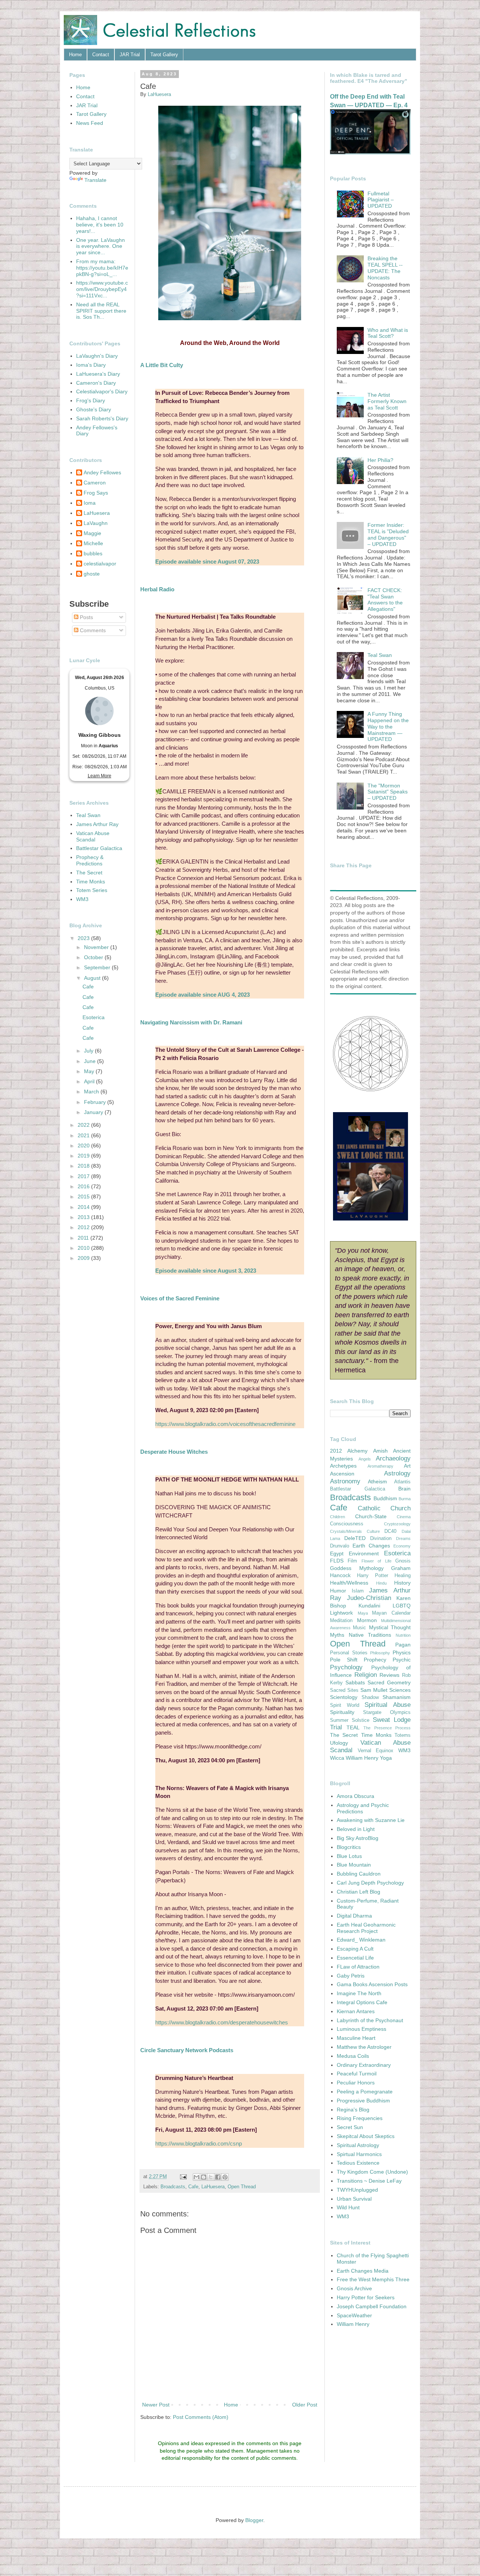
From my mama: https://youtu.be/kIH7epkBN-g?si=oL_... (102, 268)
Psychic (402, 1660)
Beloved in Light (356, 1829)
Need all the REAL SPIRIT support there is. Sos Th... (101, 311)
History (402, 1583)
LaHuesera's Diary (98, 374)
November (97, 947)
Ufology (339, 1743)
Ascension (342, 1474)
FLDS (337, 1561)
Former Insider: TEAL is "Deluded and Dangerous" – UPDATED (388, 534)
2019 (84, 1156)
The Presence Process (387, 1728)
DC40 (390, 1531)
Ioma (90, 503)
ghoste (92, 574)
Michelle (93, 543)
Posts (86, 617)
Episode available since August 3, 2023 (206, 1271)
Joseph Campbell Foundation (372, 2306)
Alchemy (357, 1451)
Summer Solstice (350, 1720)
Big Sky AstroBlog (358, 1838)
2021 (84, 1135)
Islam (358, 1591)
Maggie (92, 533)
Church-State (371, 1516)
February (96, 1102)
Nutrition (403, 1635)
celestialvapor (100, 564)
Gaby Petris (351, 1976)
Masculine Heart (356, 2038)
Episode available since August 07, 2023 (207, 562)
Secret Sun (350, 2127)
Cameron (95, 483)
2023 (84, 938)
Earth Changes (371, 1546)
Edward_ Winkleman (361, 1940)
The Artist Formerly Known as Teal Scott (387, 401)
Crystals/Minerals (346, 1531)
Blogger (254, 2520)
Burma (405, 1499)
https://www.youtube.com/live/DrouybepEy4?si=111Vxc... (102, 289)
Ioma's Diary (91, 365)
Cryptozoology (397, 1524)
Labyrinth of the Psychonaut (370, 2020)
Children (337, 1517)
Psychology (346, 1667)
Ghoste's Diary (94, 409)
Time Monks (91, 882)
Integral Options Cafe (362, 2002)
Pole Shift (344, 1660)
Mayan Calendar (391, 1613)
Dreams (403, 1538)
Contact (101, 55)
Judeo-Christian (369, 1598)
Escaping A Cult (355, 1949)
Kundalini (369, 1606)
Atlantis (402, 1482)
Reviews (389, 1675)
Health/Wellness (349, 1583)
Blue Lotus (349, 1856)
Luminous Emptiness (361, 2029)
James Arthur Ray (97, 824)
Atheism (377, 1481)
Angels (365, 1459)
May (90, 1071)
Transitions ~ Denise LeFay (369, 2181)
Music (359, 1628)
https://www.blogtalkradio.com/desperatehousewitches (222, 2022)
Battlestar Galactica (99, 848)
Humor (338, 1591)
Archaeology (393, 1458)
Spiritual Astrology (358, 2145)
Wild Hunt (348, 2207)
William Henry (362, 1758)
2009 (84, 1258)
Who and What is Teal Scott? (388, 333)
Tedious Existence (358, 2163)
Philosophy (380, 1653)
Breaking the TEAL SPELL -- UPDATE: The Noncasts (385, 268)
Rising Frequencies (360, 2118)
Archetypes (343, 1466)
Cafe (193, 2187)
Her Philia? (380, 460)
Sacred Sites (344, 1690)
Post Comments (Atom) (201, 2417)
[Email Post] (183, 2177)
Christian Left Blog (358, 1892)
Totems (403, 1735)
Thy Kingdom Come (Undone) (372, 2172)
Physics (402, 1652)
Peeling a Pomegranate (365, 2092)
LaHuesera (213, 2187)
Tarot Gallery (164, 55)
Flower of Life (376, 1561)
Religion (366, 1675)
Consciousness (347, 1524)
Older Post (305, 2405)
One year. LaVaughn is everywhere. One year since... (100, 246)
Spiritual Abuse (388, 1705)
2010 (84, 1248)
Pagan (403, 1645)
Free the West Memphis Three (373, 2279)
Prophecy (375, 1660)
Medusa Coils (353, 2056)
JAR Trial (130, 55)
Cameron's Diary (96, 383)
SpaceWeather (354, 2315)
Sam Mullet (374, 1690)
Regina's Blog (353, 2110)
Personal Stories (349, 1653)
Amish (380, 1451)
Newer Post (156, 2405)
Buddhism (385, 1498)
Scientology (344, 1697)
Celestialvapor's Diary (102, 391)
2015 (84, 1197)
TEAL (353, 1727)
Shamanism (397, 1697)
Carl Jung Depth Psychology (370, 1883)
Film (352, 1561)
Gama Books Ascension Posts (372, 1984)
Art (407, 1466)
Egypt (337, 1553)
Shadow (370, 1697)
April (90, 1081)
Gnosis (403, 1561)
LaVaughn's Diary (97, 356)
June (91, 1061)
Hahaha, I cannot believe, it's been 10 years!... (100, 225)
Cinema (404, 1517)
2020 (84, 1146)
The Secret (89, 873)
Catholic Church (384, 1508)
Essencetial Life (355, 1958)
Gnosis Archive (354, 2288)
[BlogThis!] (204, 2177)
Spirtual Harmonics (359, 2154)
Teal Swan (88, 815)
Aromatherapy (380, 1466)
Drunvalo (340, 1546)
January (94, 1112)
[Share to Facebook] (218, 2177)
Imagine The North (359, 1993)
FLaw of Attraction (358, 1967)
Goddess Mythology (357, 1568)
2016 (84, 1186)
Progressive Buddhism (363, 2101)
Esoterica (94, 1017)
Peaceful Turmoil (357, 2074)
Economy (402, 1546)
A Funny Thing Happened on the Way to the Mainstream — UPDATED (388, 726)
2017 (84, 1176)
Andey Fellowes (102, 472)
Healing (403, 1576)
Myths (337, 1635)
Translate (95, 180)
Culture (373, 1531)
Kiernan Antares (356, 2011)
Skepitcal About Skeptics (366, 2136)
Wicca (337, 1758)
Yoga (386, 1758)
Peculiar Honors (356, 2083)
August (93, 978)
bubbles (93, 553)
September (98, 967)
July (89, 1051)
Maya (363, 1613)
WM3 (82, 899)
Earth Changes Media (363, 2271)
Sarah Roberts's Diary (102, 418)
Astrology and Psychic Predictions (363, 1808)
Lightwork (341, 1613)
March (92, 1092)
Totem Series (92, 890)
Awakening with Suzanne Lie (371, 1820)
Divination (381, 1538)
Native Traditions (370, 1635)
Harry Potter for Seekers (366, 2297)
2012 (84, 1227)
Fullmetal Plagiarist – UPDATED (381, 200)
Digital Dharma (354, 1916)
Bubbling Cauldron (359, 1874)
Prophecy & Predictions (90, 860)
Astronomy (345, 1481)
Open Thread (242, 2187)
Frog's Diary (91, 400)
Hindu (381, 1583)
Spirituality (342, 1712)
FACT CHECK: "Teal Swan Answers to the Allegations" (385, 600)
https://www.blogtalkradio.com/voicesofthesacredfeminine (225, 1424)
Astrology (397, 1473)
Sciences (400, 1690)
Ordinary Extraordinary (364, 2065)
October (94, 957)
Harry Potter (373, 1576)
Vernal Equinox (376, 1751)
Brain (404, 1489)
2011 (84, 1238)
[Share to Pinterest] (225, 2177)
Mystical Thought (390, 1627)
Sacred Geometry (389, 1682)
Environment (364, 1553)
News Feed (90, 123)
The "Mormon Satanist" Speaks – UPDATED (388, 792)
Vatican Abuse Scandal (93, 836)
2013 (84, 1217)
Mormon (367, 1620)
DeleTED (355, 1538)
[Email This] (196, 2177)
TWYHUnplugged (357, 2190)
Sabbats (355, 1682)
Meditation (341, 1621)
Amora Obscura (355, 1796)
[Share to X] (211, 2177)
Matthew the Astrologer (364, 2047)
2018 (84, 1166)
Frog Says (96, 493)
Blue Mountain (354, 1865)
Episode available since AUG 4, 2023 (202, 995)
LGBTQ (402, 1606)
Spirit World (345, 1705)
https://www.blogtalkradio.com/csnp (199, 2143)
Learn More (100, 776)
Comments (92, 630)
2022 (84, 1125)
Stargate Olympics (387, 1712)
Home (75, 55)
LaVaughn (96, 523)
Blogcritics (349, 1847)
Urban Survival (354, 2199)
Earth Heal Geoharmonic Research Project (366, 1928)
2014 (84, 1207)
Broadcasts (173, 2187)
